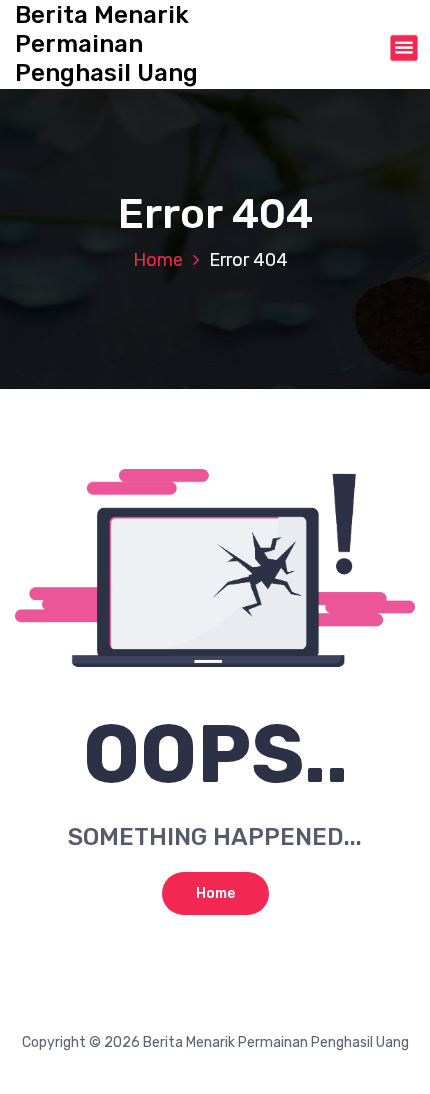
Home (158, 260)
